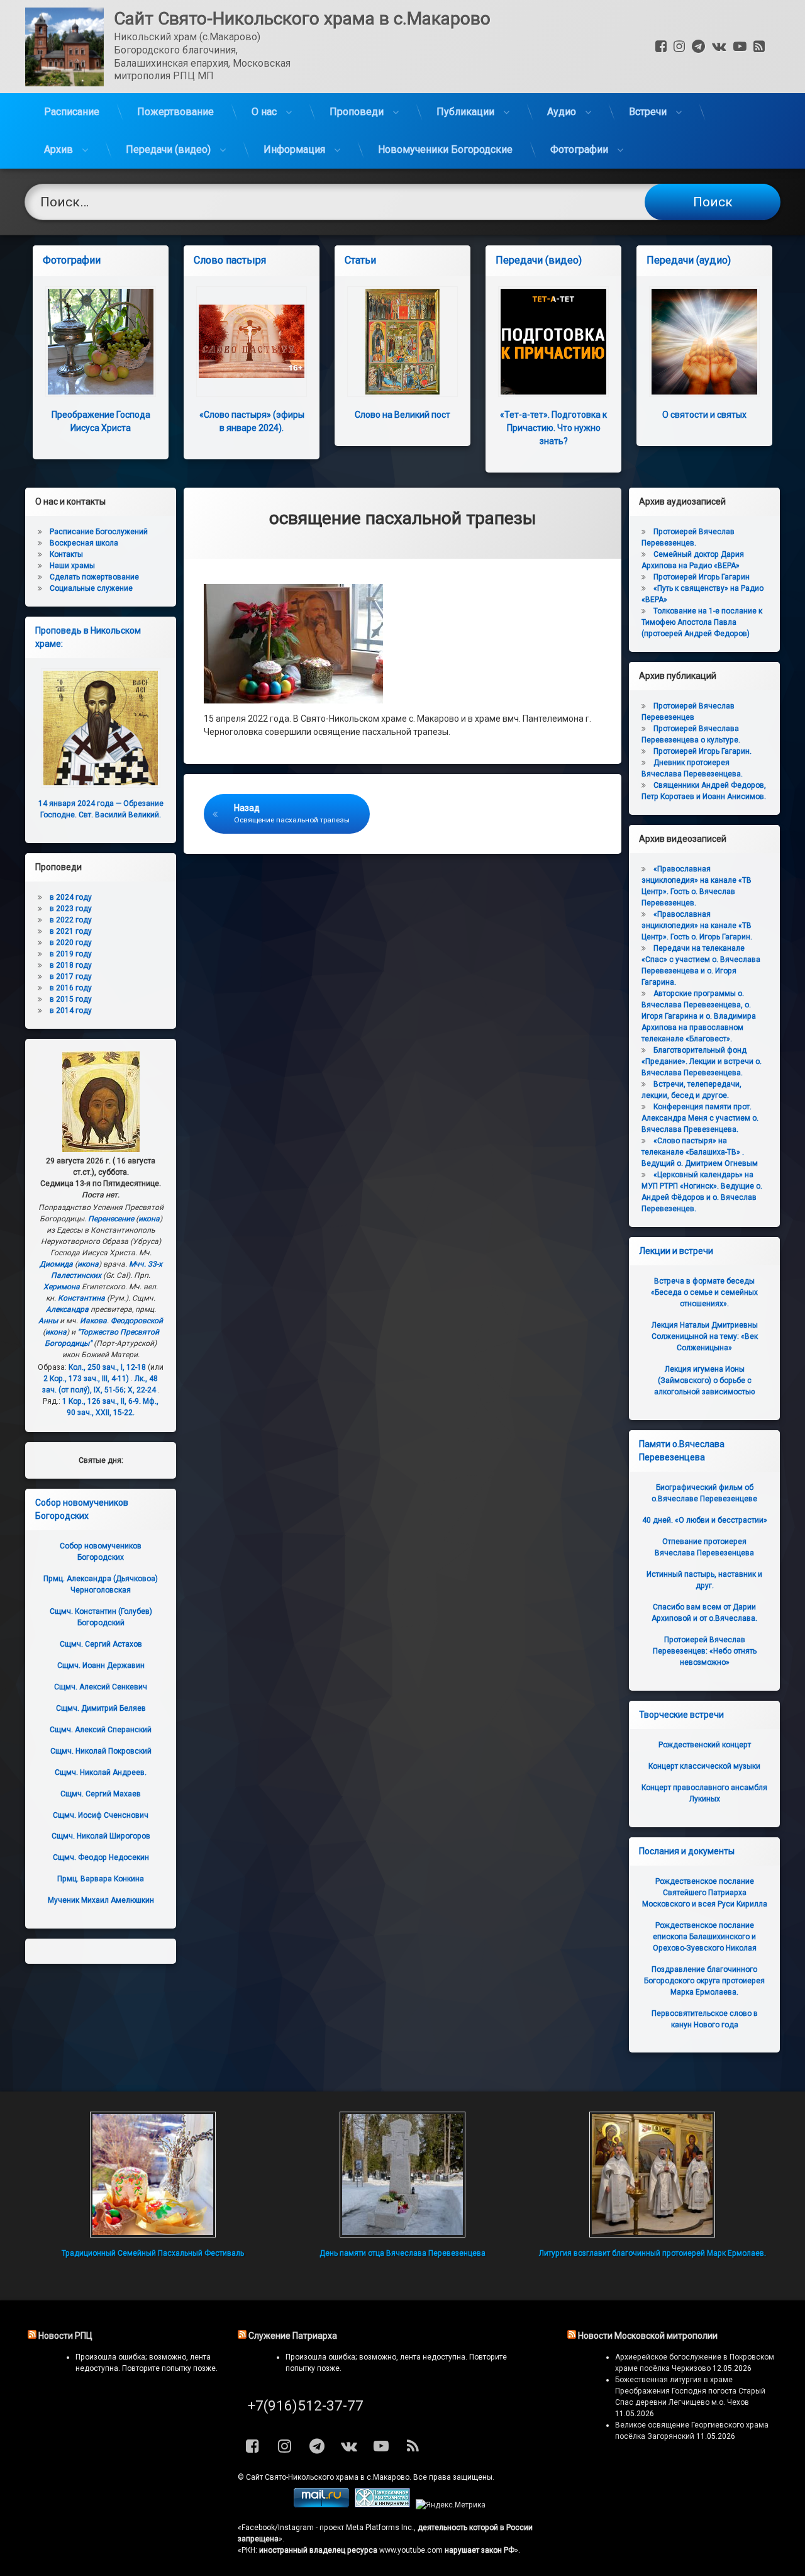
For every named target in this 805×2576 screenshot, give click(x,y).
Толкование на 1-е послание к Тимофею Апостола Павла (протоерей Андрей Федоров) (702, 622)
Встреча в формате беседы (704, 1292)
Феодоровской (137, 1321)
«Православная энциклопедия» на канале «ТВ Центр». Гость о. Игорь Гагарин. (697, 926)
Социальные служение (91, 588)
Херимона (62, 1287)
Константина (81, 1298)
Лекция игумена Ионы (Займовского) (704, 1380)
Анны (48, 1321)
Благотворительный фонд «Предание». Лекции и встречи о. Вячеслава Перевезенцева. (702, 1061)
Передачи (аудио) (689, 260)
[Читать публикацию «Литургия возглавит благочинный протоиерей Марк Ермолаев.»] (652, 2175)
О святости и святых (704, 415)
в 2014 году (71, 1011)
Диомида (56, 1264)
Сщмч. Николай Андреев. (101, 1772)
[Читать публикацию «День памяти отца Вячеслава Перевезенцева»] (402, 2175)
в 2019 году (71, 954)
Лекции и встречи (676, 1251)
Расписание (72, 112)
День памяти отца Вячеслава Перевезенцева (402, 2253)
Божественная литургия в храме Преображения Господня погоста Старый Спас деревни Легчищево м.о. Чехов (690, 2391)
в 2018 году (71, 965)
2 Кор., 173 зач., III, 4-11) (86, 1379)
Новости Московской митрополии (648, 2336)
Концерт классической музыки (704, 1766)
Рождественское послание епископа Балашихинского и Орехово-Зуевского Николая (705, 1937)
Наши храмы (72, 566)
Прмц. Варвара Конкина (101, 1879)
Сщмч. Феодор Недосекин (101, 1857)
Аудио (562, 112)
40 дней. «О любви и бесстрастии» (705, 1520)
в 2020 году (71, 943)
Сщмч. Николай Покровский (101, 1751)
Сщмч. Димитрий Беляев (101, 1708)
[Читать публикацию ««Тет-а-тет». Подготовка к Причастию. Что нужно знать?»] (553, 342)
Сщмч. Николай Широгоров (101, 1836)
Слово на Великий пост (402, 415)
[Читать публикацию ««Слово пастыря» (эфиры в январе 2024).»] (252, 342)
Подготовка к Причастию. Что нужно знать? (553, 428)
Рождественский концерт (705, 1745)
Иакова (93, 1321)
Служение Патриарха (293, 2336)
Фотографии (579, 149)
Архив (58, 149)
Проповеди (357, 112)
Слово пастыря (230, 260)
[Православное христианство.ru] (382, 2505)
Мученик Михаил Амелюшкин (101, 1900)
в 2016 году (71, 988)
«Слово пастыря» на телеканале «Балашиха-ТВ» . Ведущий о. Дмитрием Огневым (700, 1152)
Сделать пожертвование (94, 577)
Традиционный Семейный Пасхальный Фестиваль (153, 2253)
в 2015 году (71, 999)
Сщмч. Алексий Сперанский (101, 1730)
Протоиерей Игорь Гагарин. (702, 751)
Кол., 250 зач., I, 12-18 (107, 1367)
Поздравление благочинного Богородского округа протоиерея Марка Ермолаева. (704, 1981)
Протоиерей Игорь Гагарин (702, 577)
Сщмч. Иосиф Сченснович (101, 1815)
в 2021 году (71, 931)
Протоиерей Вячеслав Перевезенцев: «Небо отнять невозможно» (705, 1651)
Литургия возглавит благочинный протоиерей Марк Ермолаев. (652, 2253)
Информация (294, 149)
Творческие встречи (681, 1715)
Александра (67, 1309)
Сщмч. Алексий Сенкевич (101, 1687)
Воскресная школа (84, 543)
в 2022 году (71, 920)
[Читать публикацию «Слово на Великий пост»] (402, 342)
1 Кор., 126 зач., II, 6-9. (102, 1401)
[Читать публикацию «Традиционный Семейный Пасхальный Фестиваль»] (153, 2175)
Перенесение (111, 1219)
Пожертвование (175, 112)
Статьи (360, 260)
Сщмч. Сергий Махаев (101, 1794)
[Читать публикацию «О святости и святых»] (704, 342)
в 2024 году (71, 897)
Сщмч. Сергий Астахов (101, 1644)
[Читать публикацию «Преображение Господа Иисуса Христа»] (101, 342)
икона (149, 1219)
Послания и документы (687, 1851)
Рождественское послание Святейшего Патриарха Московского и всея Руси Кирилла (705, 1893)
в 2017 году (71, 977)
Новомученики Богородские (445, 149)
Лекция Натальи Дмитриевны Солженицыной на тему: (705, 1336)
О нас (264, 112)
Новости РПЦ (65, 2336)
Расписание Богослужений (99, 532)
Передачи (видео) (168, 149)
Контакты (66, 554)
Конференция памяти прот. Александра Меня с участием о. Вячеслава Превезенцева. (700, 1118)
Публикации (465, 112)
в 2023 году (71, 909)
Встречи (648, 112)
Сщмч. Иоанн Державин (101, 1666)
